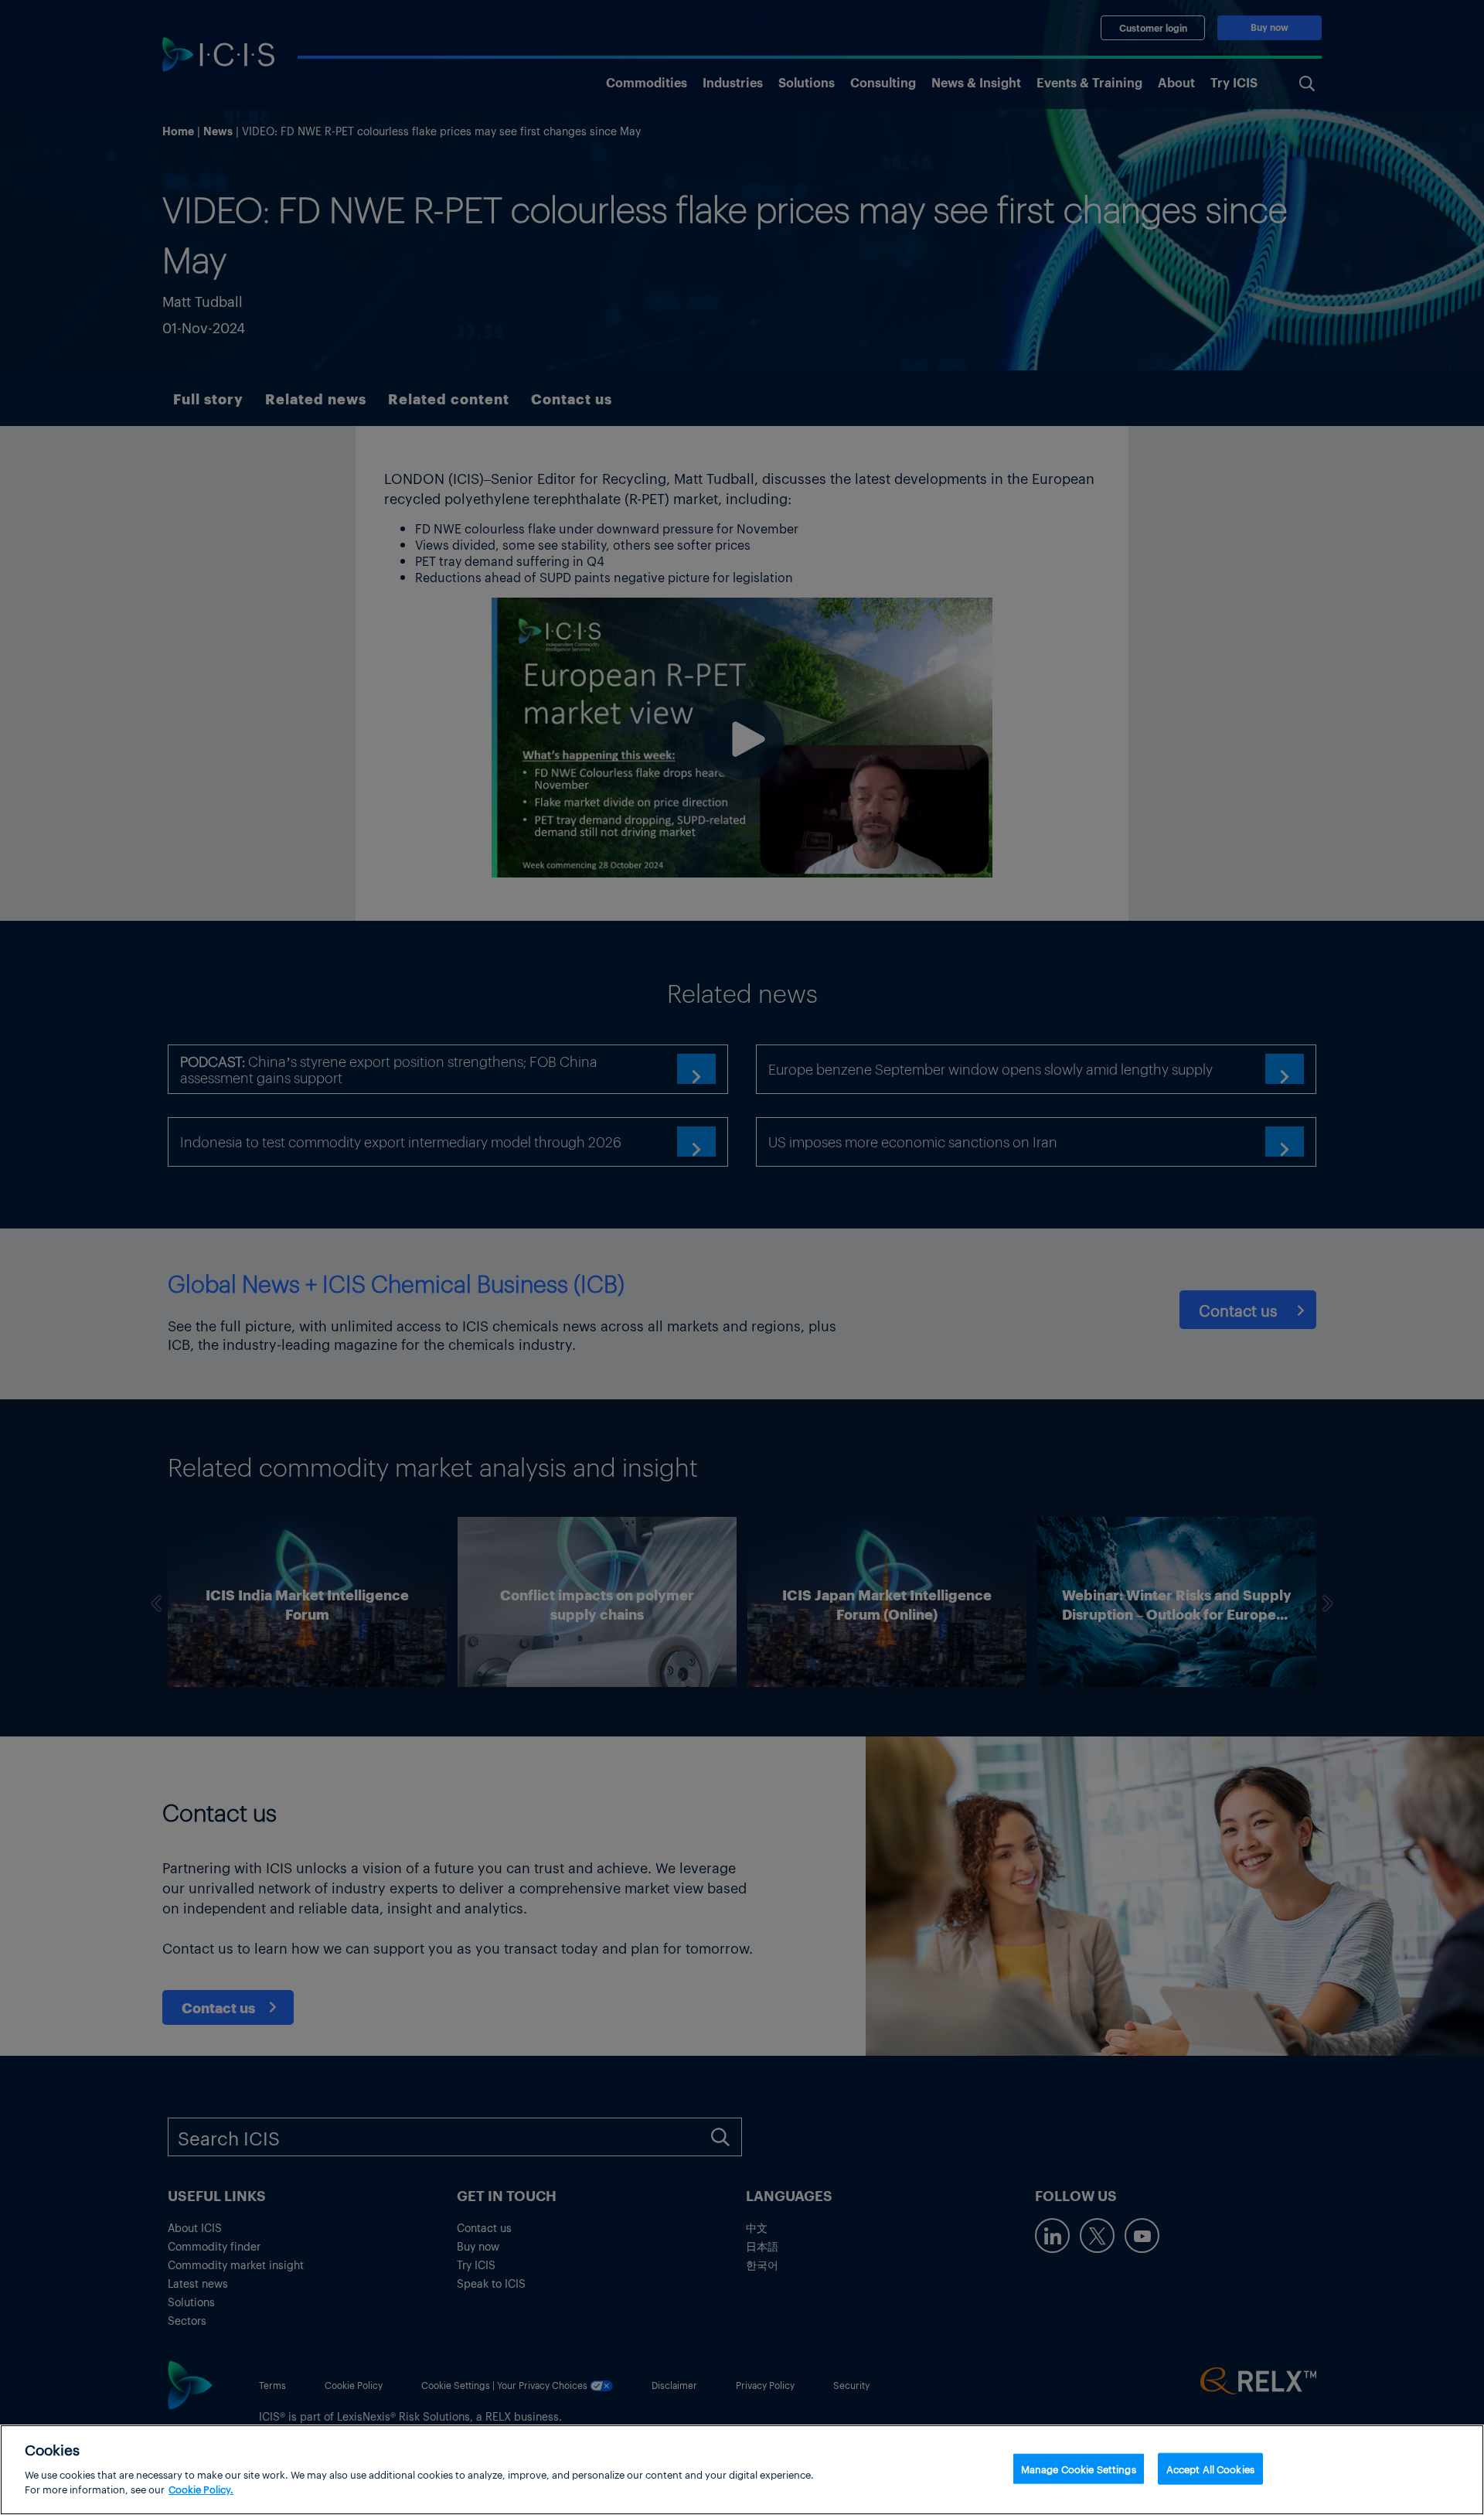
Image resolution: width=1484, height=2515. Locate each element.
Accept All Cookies (1210, 2468)
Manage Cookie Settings (1079, 2468)
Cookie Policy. (201, 2489)
